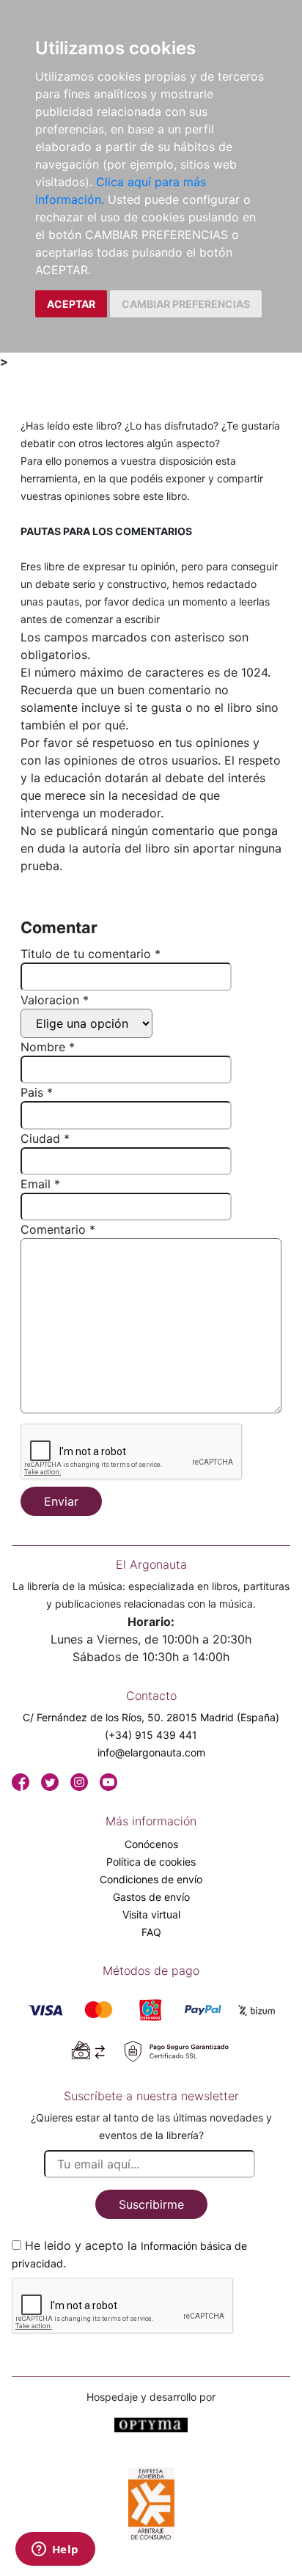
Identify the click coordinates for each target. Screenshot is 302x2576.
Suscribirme (151, 2204)
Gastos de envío (151, 1897)
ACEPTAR (71, 304)
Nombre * (48, 1047)
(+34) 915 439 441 (151, 1735)
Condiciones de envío (151, 1879)
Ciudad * (45, 1138)
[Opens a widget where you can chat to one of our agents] (55, 2550)
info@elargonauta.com (151, 1752)
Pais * (37, 1092)
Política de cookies (151, 1862)
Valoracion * (55, 1000)
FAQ (151, 1932)
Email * (40, 1184)
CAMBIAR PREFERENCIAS (186, 304)
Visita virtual (151, 1914)
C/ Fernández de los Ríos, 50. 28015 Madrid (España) (151, 1717)
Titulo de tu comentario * (91, 954)
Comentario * (58, 1229)
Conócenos (151, 1844)
